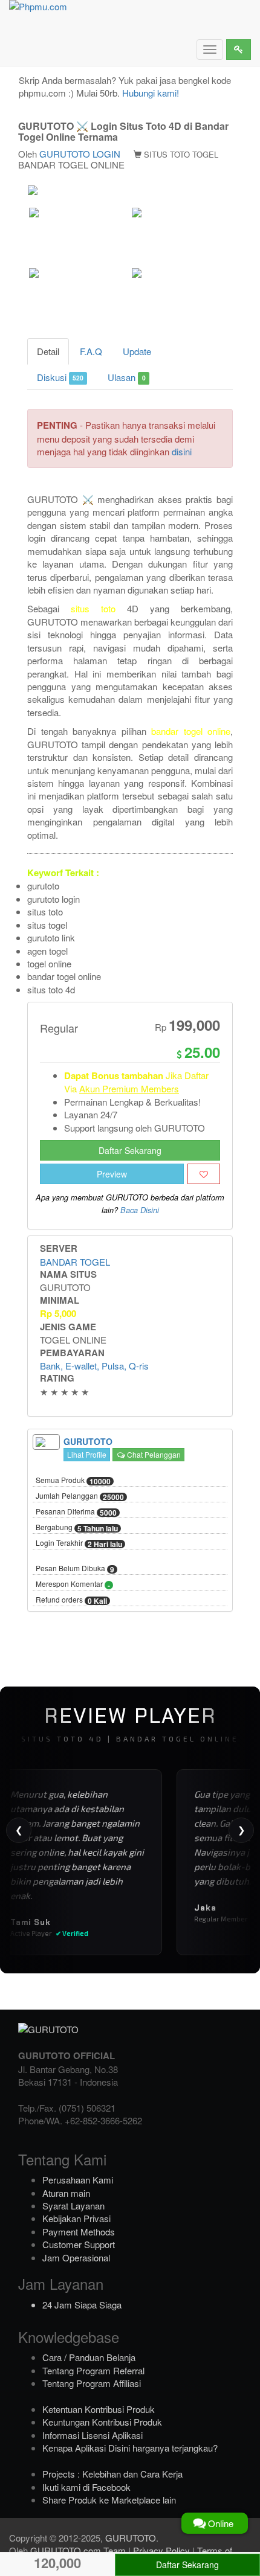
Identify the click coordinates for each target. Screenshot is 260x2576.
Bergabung (77, 1528)
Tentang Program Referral (93, 2370)
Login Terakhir (79, 1543)
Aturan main (66, 2193)
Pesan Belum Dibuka (75, 1569)
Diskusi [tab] (60, 377)
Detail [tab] (48, 351)
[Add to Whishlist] (204, 1174)
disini (182, 451)
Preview (112, 1174)
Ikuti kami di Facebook (86, 2487)
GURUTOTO (131, 2538)
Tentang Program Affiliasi (92, 2383)
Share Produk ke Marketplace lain (109, 2500)
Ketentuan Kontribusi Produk (99, 2409)
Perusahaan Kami (78, 2180)
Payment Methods (79, 2232)
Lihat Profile (87, 1454)
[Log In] (239, 50)
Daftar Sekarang (130, 1150)
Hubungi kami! (151, 93)
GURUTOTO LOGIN (80, 154)
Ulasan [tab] (126, 377)
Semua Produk (73, 1481)
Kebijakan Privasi (76, 2218)
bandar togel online (191, 731)
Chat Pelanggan (153, 1454)
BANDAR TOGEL (75, 1262)
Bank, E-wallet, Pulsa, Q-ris (94, 1366)
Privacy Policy (161, 2550)
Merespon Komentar (73, 1584)
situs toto (93, 608)
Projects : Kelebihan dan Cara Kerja (112, 2474)
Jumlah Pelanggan (80, 1496)
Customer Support (79, 2244)
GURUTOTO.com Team (78, 2550)
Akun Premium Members (129, 1088)
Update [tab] (137, 351)
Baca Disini (140, 1210)
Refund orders (71, 1600)
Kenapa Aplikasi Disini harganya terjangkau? (130, 2448)
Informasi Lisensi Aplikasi (93, 2435)
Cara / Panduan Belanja (89, 2357)
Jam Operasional (76, 2257)
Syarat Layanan (73, 2206)
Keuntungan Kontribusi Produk (102, 2422)
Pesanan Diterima (76, 1512)
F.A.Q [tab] (91, 351)
